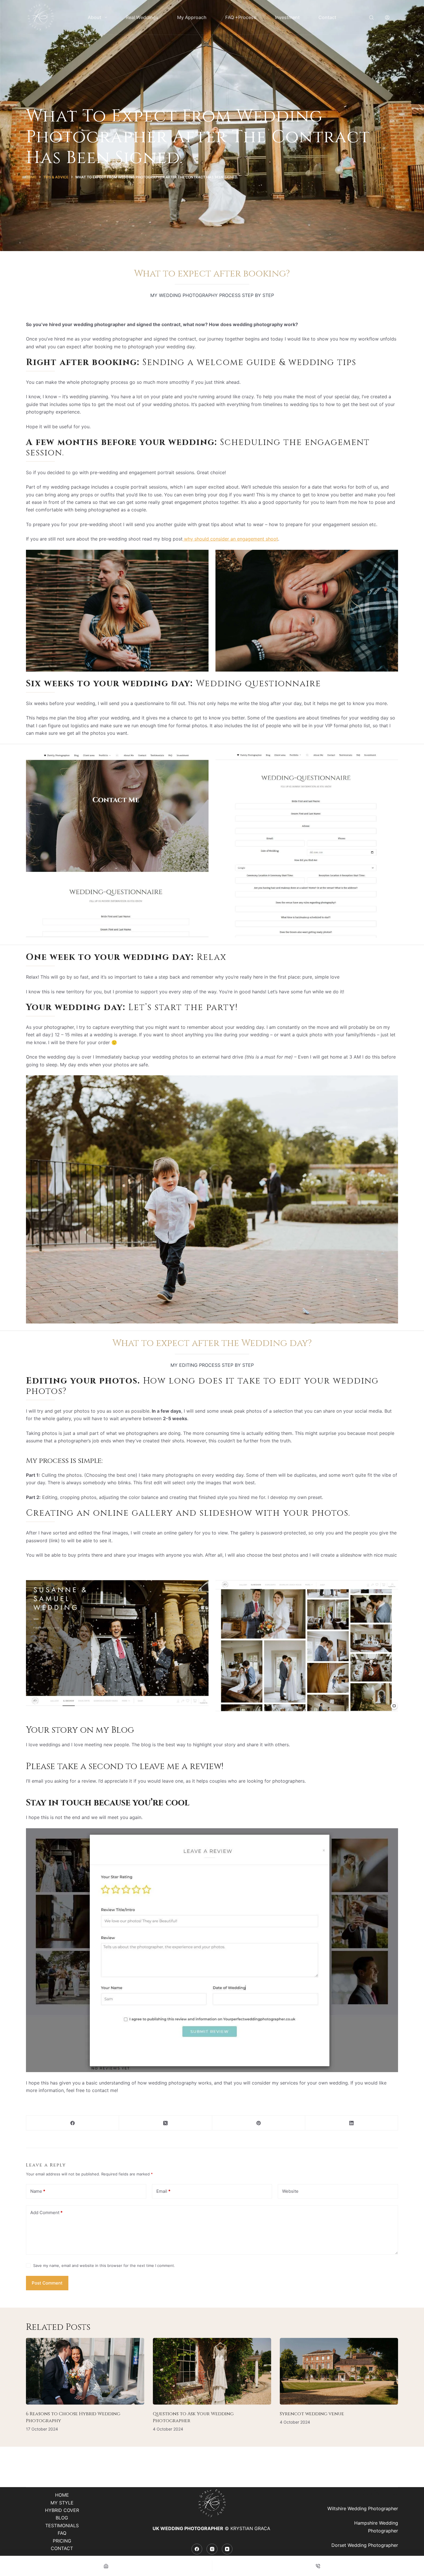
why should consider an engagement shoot (230, 539)
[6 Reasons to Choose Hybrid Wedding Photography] (85, 2371)
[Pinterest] (259, 2123)
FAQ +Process (241, 17)
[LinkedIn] (352, 2123)
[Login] (387, 17)
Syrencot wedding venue (312, 2414)
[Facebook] (73, 2123)
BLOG (62, 2518)
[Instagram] (212, 2549)
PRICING (62, 2541)
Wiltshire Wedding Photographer (363, 2508)
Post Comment (47, 2283)
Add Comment (46, 2213)
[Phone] (318, 2566)
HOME (62, 2495)
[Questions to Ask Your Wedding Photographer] (212, 2371)
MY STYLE (62, 2503)
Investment (287, 17)
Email (163, 2191)
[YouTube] (227, 2549)
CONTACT (62, 2548)
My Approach (192, 17)
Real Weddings (142, 17)
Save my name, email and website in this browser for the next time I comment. (104, 2265)
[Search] (371, 17)
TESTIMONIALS (62, 2525)
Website (290, 2191)
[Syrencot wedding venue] (339, 2371)
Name (38, 2191)
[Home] (106, 2566)
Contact (327, 17)
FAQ (62, 2533)
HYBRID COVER (62, 2510)
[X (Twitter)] (166, 2123)
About (94, 17)
